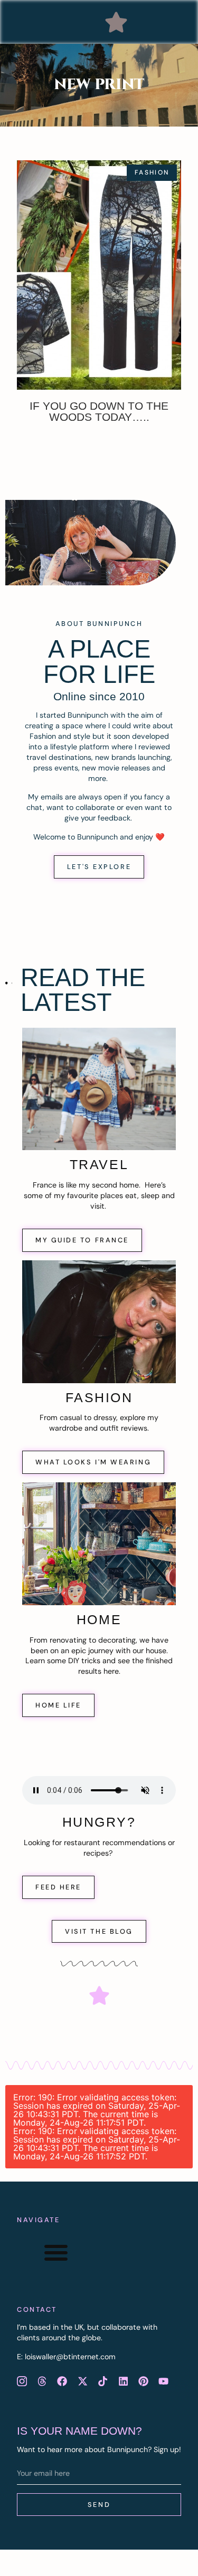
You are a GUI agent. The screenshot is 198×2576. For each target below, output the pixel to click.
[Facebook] (62, 2381)
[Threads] (42, 2381)
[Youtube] (164, 2381)
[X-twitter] (82, 2381)
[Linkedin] (123, 2381)
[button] (116, 22)
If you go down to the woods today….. (99, 411)
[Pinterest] (143, 2381)
